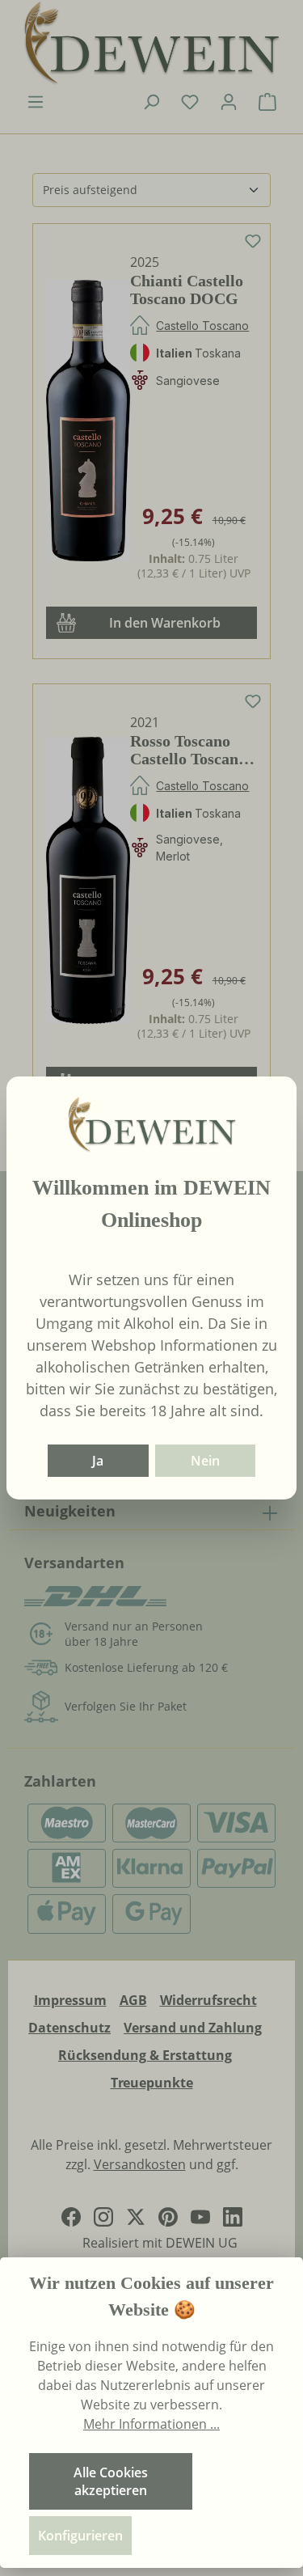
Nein (205, 1461)
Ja (98, 1461)
